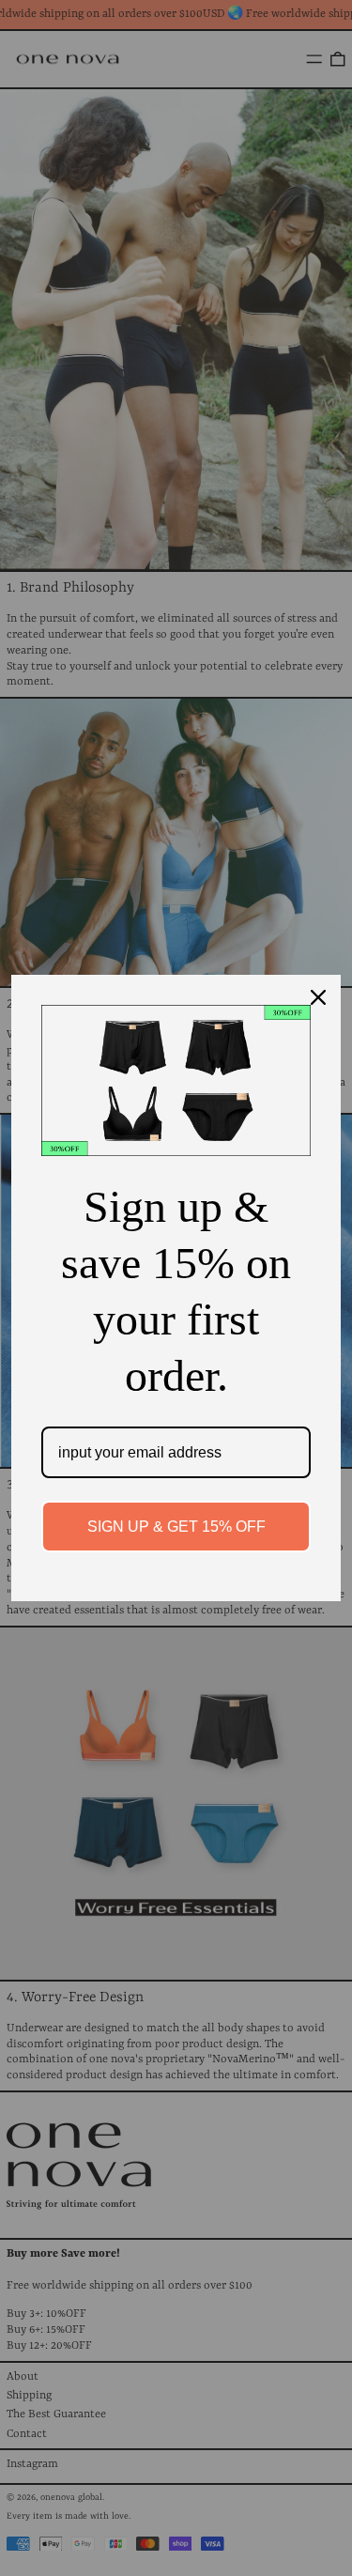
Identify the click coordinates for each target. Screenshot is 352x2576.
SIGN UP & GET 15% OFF (176, 1527)
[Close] (318, 997)
